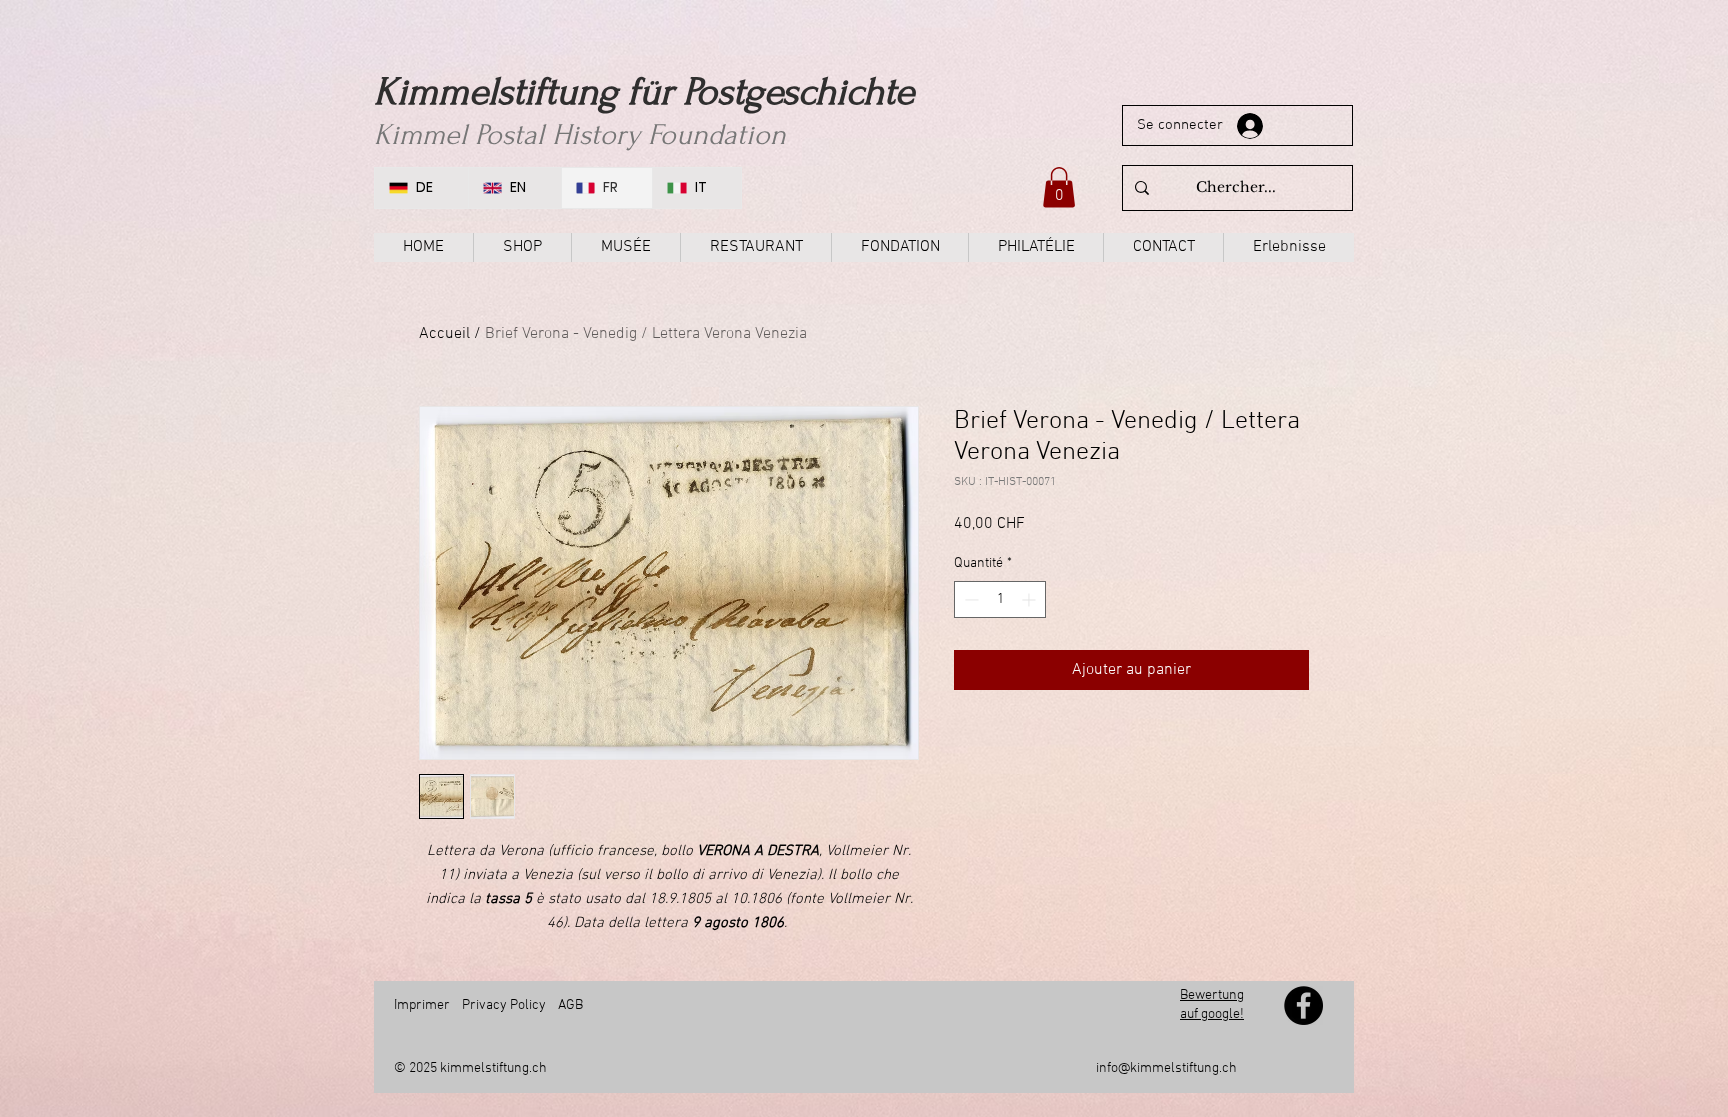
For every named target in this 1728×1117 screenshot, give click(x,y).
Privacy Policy (504, 1005)
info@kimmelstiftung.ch (1166, 1068)
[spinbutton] (1000, 599)
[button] (1059, 187)
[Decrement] (969, 599)
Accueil (444, 334)
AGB (570, 1005)
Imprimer (422, 1005)
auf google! (1212, 1014)
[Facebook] (1303, 1005)
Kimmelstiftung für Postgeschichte (644, 92)
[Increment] (1030, 599)
